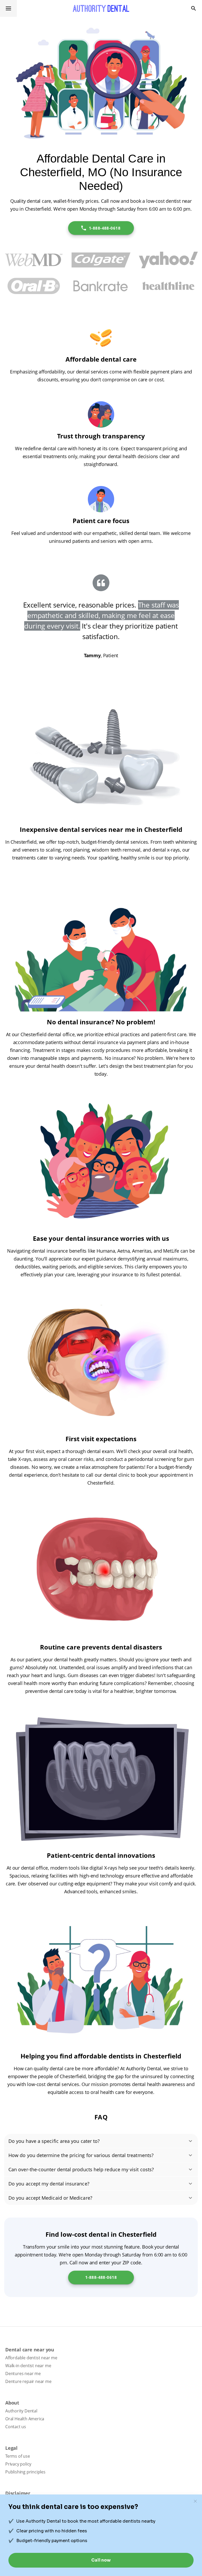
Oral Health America (25, 2419)
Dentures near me (23, 2373)
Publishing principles (25, 2472)
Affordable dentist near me (31, 2358)
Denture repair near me (28, 2381)
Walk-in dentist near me (28, 2366)
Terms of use (18, 2456)
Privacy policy (18, 2464)
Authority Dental (21, 2411)
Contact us (16, 2427)
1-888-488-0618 (105, 228)
